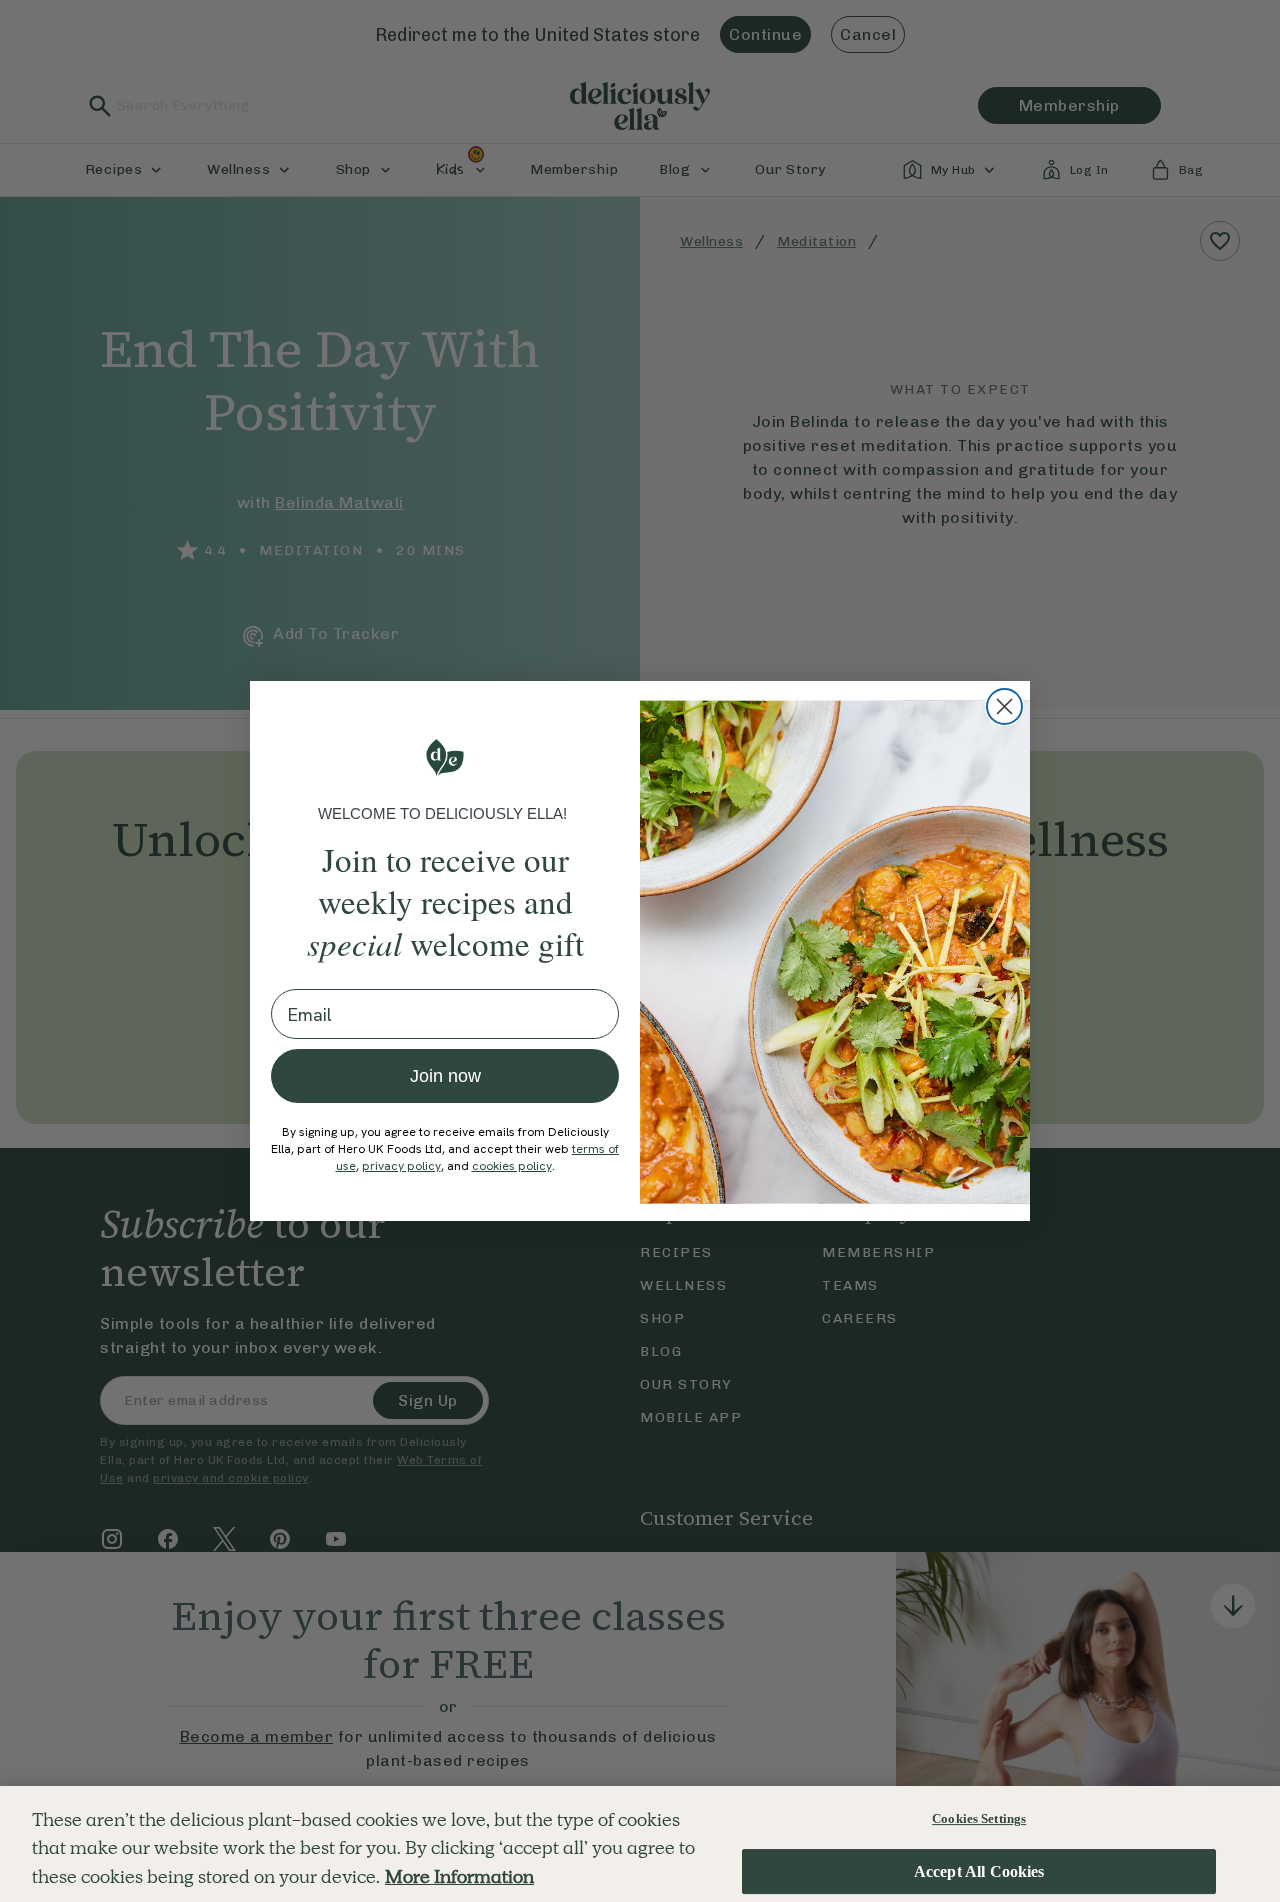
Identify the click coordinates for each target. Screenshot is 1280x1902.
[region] (640, 1844)
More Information (459, 1876)
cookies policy (512, 1166)
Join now (445, 1076)
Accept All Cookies (979, 1871)
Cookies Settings (979, 1818)
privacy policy (401, 1166)
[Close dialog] (1004, 706)
